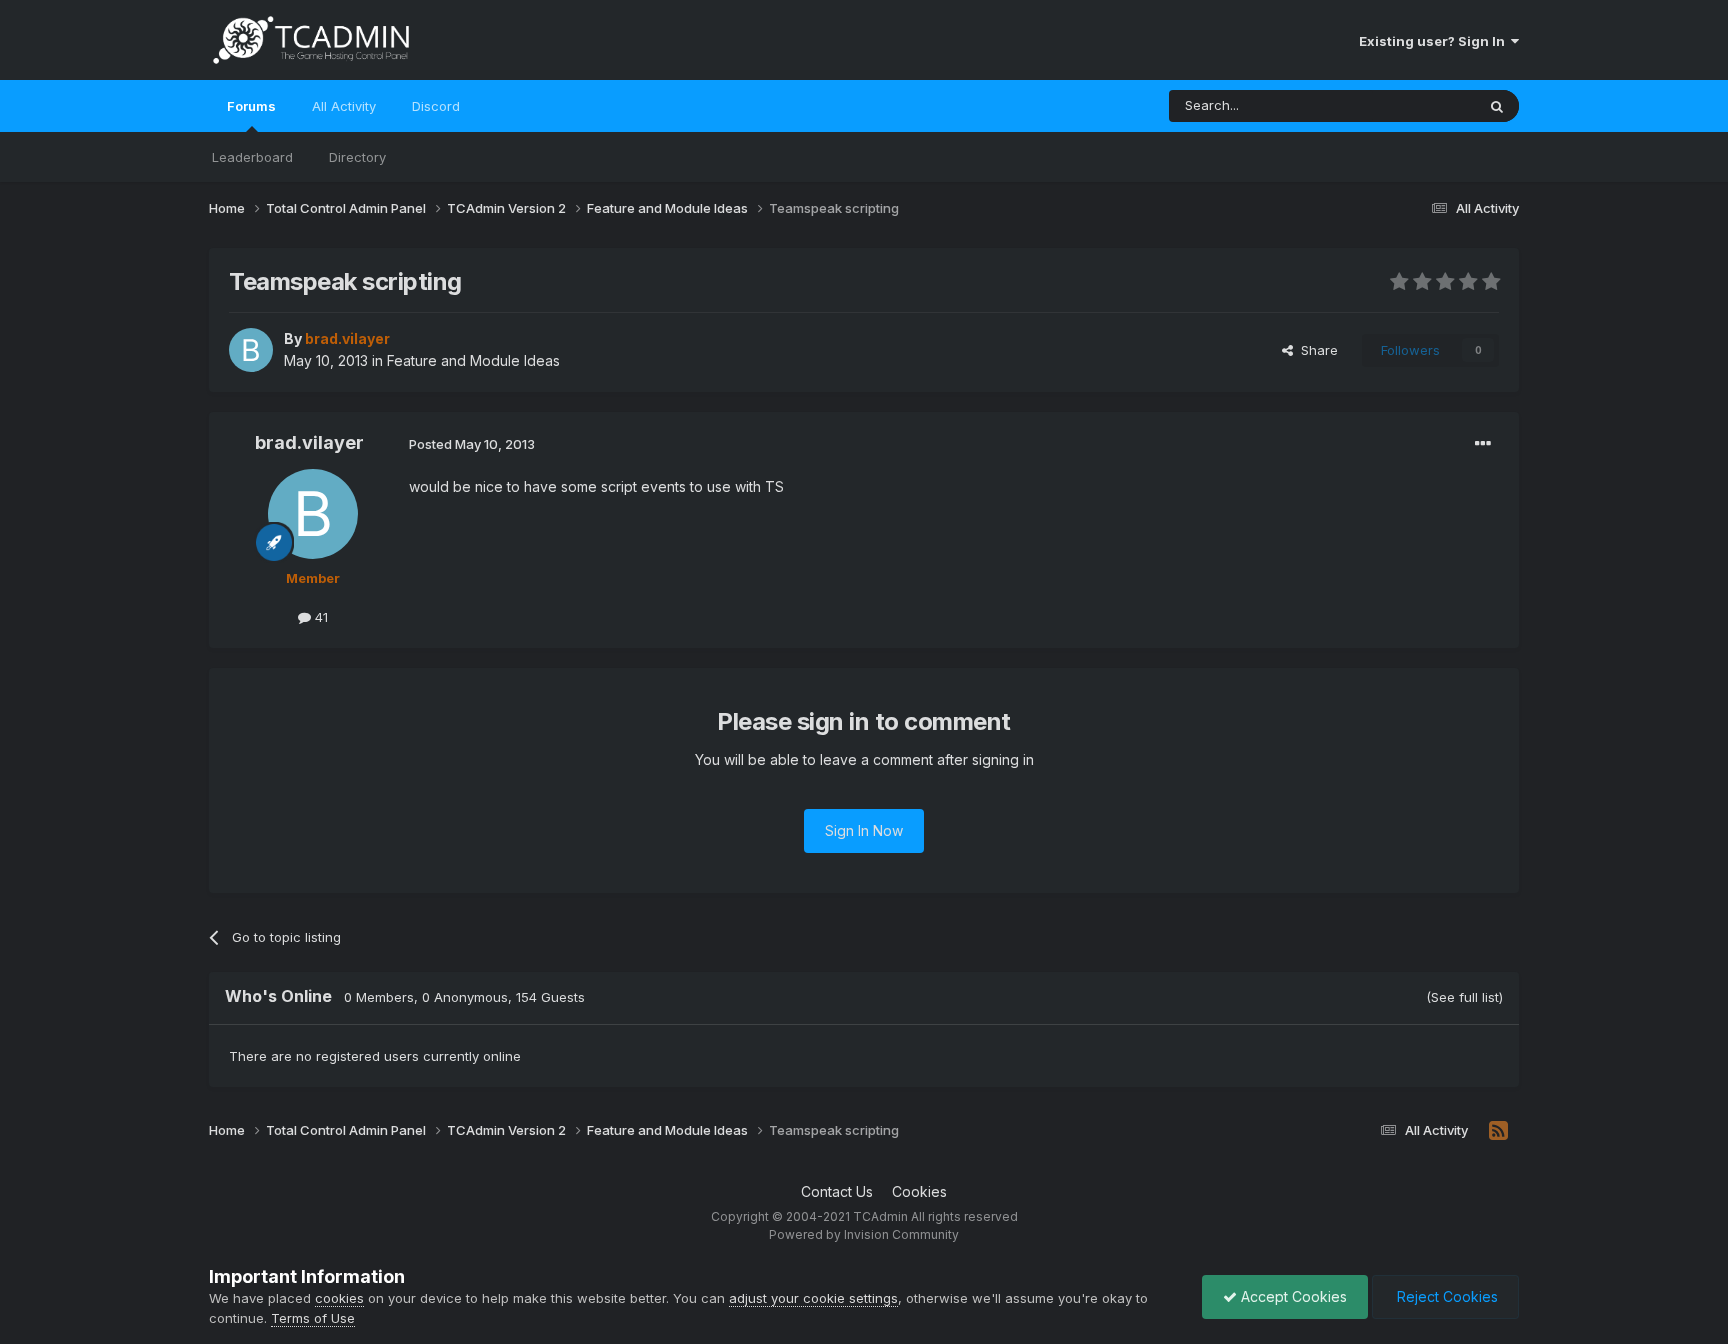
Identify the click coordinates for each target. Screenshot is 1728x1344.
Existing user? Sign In (1435, 41)
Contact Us (837, 1191)
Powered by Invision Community (864, 1234)
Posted (472, 444)
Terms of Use (313, 1318)
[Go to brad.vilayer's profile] (251, 350)
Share (1315, 350)
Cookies (919, 1191)
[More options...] (1483, 444)
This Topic (1416, 105)
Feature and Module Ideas (473, 360)
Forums (251, 106)
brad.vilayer (309, 442)
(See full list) (1464, 997)
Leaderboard (252, 157)
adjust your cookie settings (813, 1298)
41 (319, 617)
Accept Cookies (1292, 1296)
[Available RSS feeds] (1498, 1131)
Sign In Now (864, 830)
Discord (436, 106)
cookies (339, 1298)
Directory (357, 157)
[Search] (1497, 106)
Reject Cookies (1445, 1296)
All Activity (344, 106)
